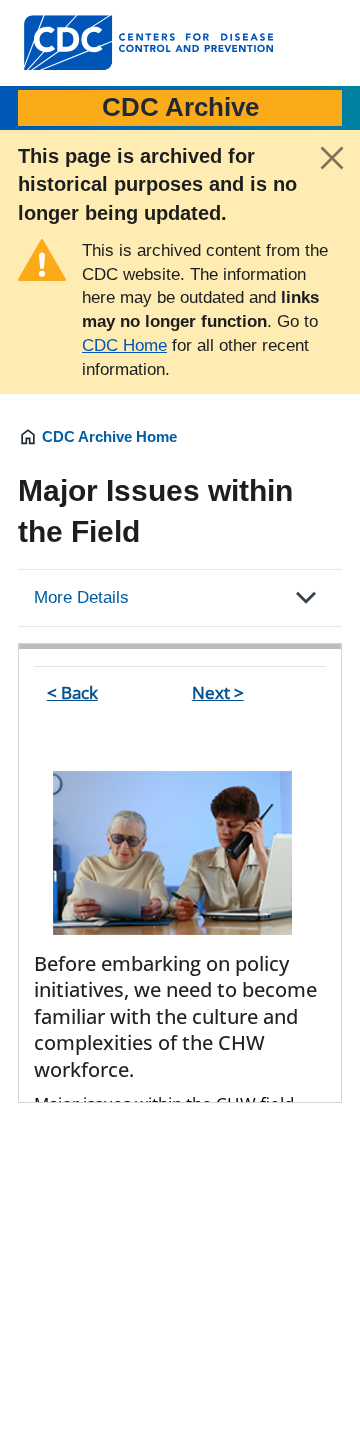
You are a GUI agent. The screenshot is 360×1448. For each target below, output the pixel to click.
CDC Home (124, 345)
